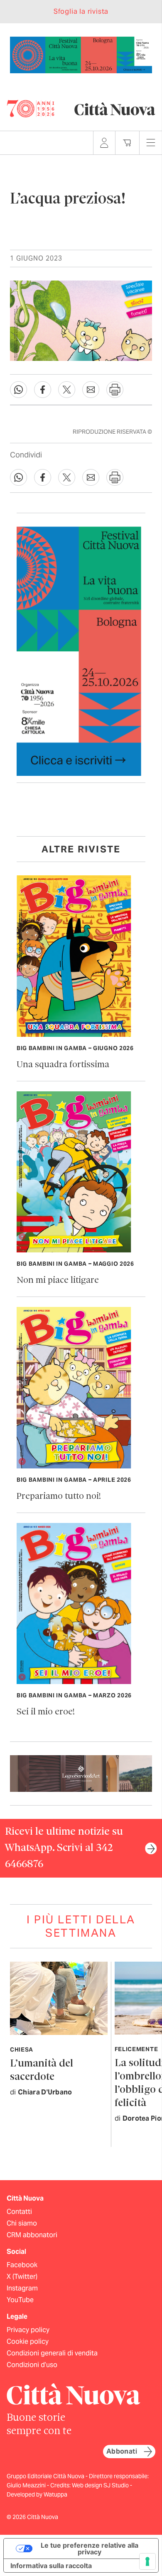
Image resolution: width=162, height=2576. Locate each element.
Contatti (19, 2212)
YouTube (20, 2300)
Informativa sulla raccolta (51, 2566)
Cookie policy (28, 2341)
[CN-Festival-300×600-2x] (79, 651)
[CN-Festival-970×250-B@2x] (81, 54)
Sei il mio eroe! (46, 1712)
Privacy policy (28, 2330)
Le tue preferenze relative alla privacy (90, 2549)
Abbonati (122, 2451)
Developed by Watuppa (37, 2494)
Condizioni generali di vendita (52, 2353)
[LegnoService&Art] (81, 1773)
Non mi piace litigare (58, 1281)
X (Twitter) (22, 2277)
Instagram (22, 2288)
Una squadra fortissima (63, 1065)
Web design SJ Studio (101, 2485)
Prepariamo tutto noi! (59, 1497)
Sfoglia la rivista (81, 11)
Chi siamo (22, 2223)
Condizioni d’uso (32, 2365)
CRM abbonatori (32, 2235)
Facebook (22, 2265)
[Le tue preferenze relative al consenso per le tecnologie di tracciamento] (147, 2561)
